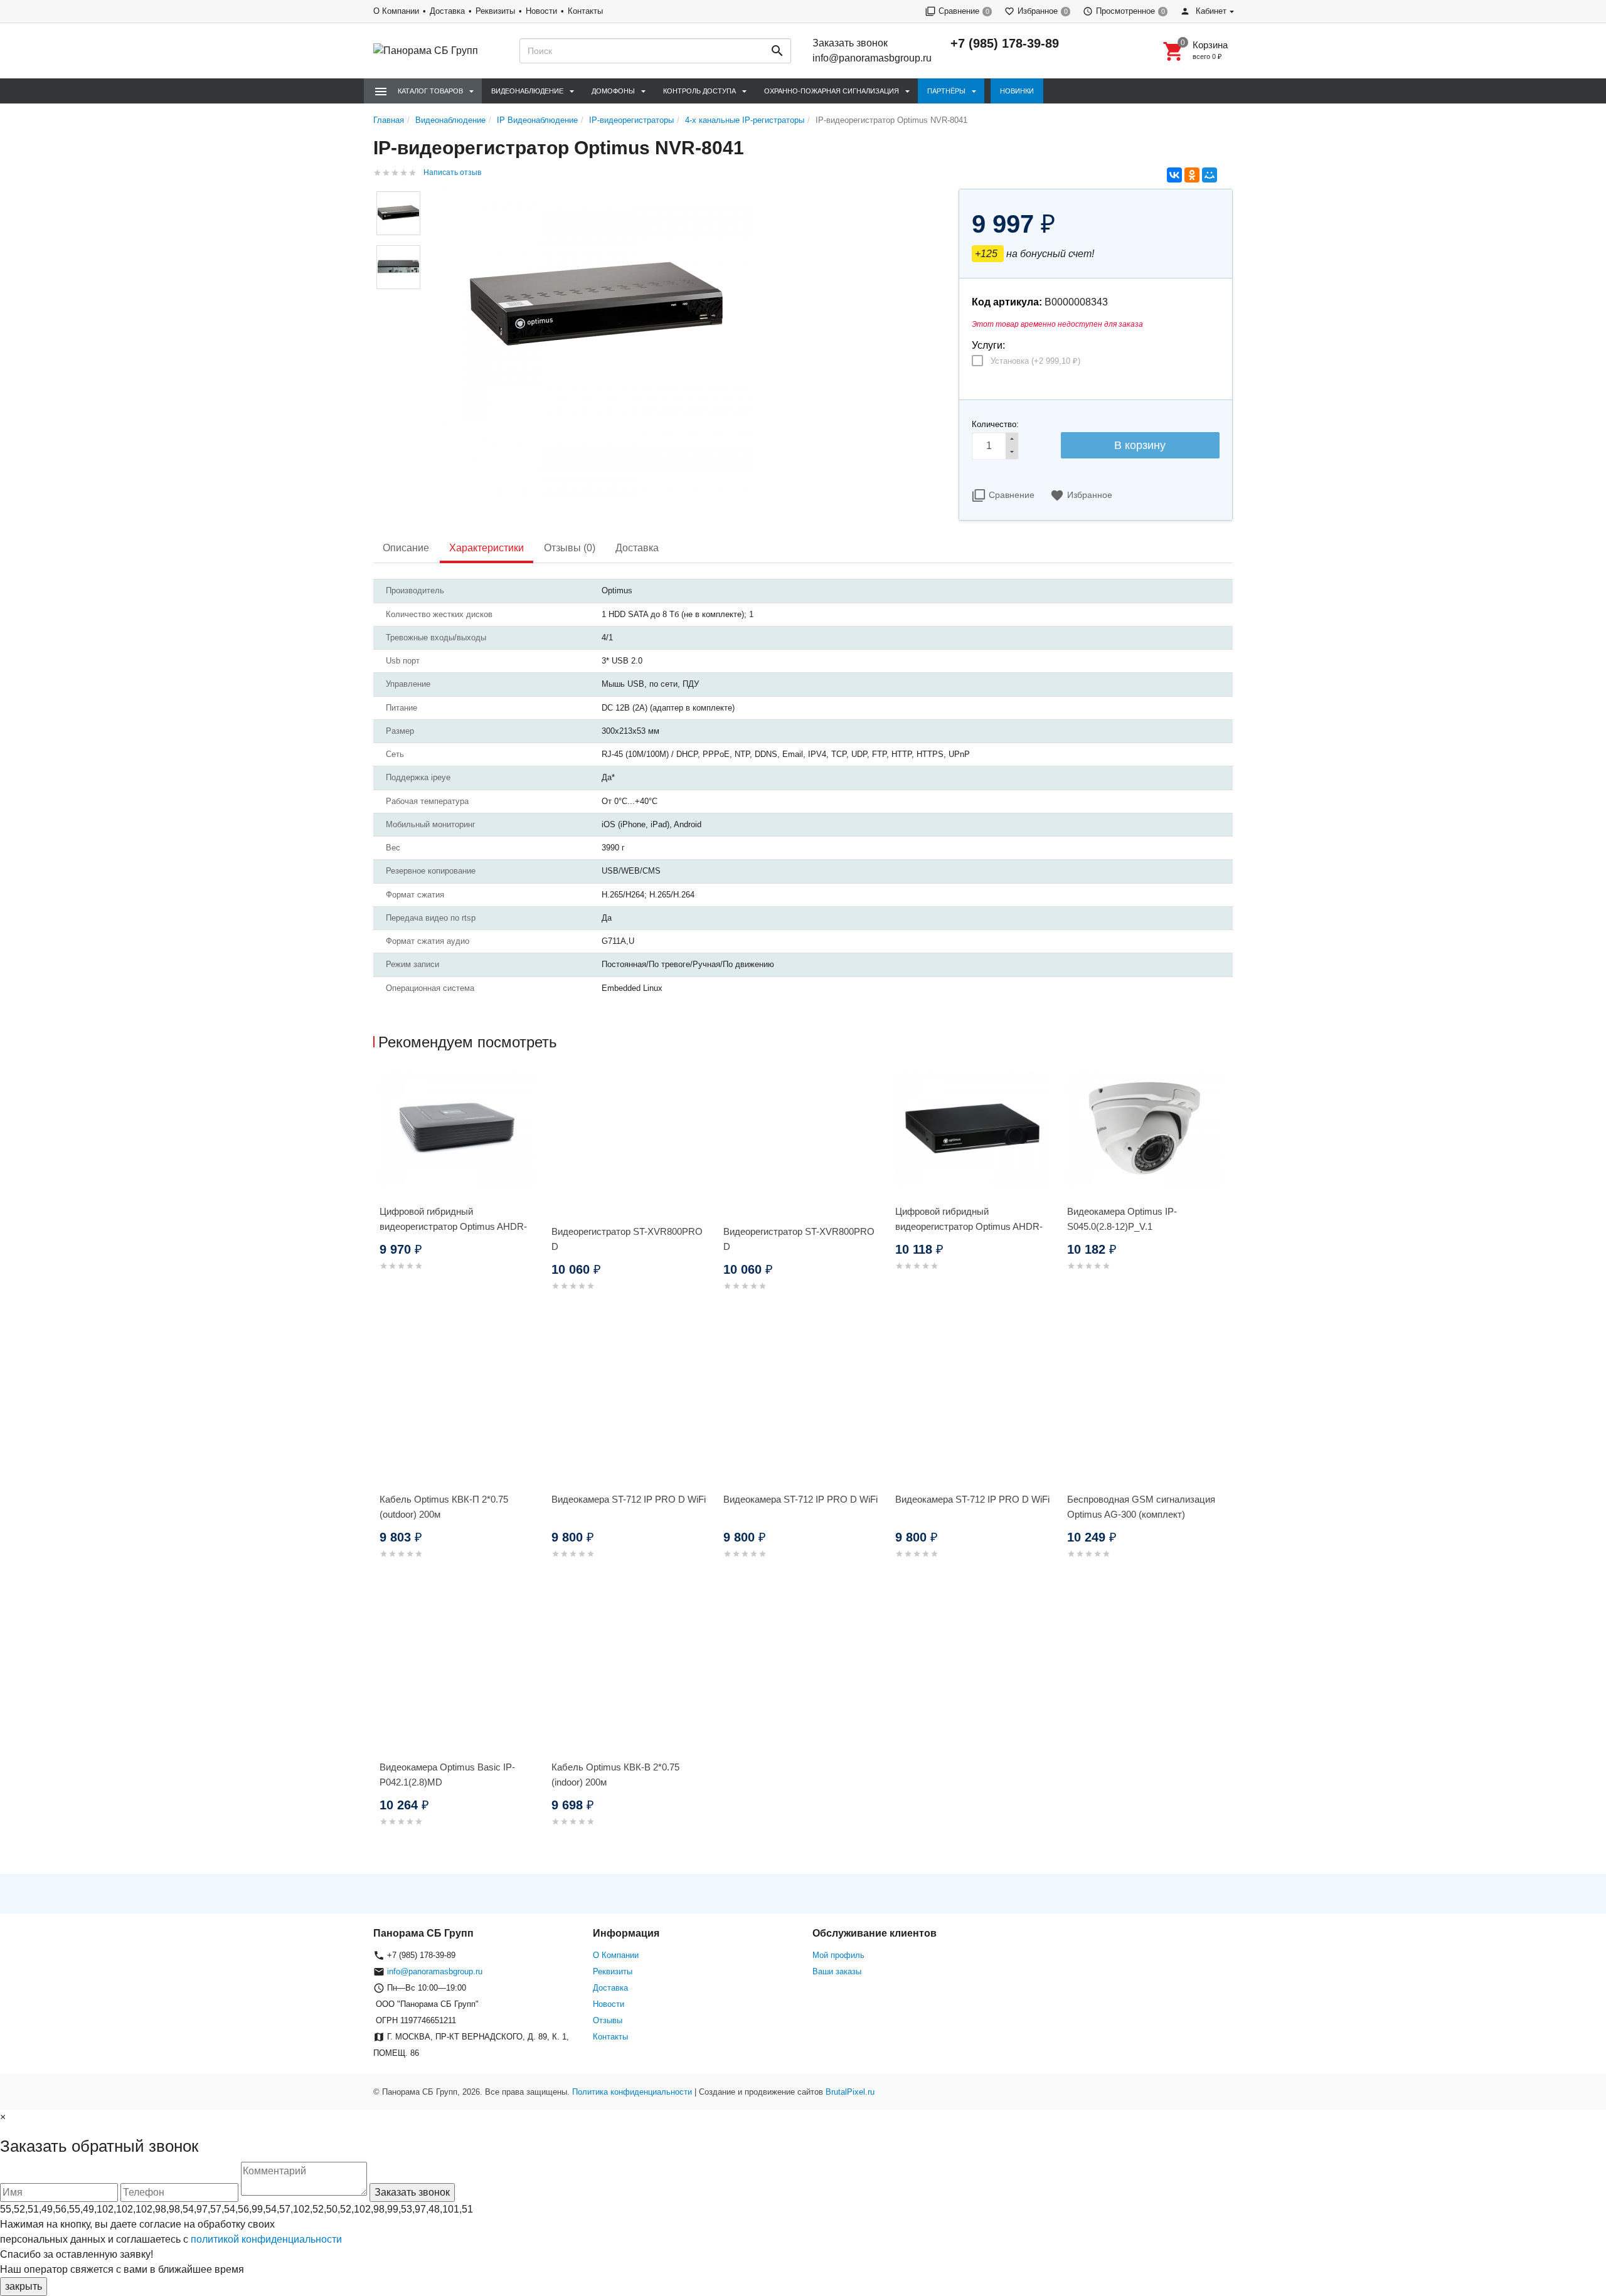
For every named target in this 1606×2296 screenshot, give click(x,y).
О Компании (396, 11)
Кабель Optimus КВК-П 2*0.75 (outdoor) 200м (444, 1507)
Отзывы (608, 2020)
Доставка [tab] (637, 548)
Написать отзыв (452, 172)
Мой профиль (838, 1955)
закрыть (24, 2286)
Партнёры (946, 91)
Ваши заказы (837, 1971)
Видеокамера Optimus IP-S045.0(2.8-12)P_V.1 (1122, 1219)
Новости (541, 11)
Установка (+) (1035, 361)
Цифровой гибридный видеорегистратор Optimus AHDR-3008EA (969, 1226)
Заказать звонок (850, 43)
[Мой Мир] (1210, 175)
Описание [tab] (406, 548)
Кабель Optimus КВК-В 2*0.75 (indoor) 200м (615, 1775)
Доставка (447, 11)
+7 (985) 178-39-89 (1005, 43)
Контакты (585, 11)
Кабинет (1210, 11)
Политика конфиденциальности (632, 2092)
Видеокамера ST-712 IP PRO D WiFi (629, 1499)
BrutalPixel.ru (850, 2092)
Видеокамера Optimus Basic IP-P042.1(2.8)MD (447, 1775)
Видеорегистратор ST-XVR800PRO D (627, 1239)
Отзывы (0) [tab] (570, 548)
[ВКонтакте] (1174, 175)
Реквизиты (495, 11)
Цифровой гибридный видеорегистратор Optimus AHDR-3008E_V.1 (453, 1226)
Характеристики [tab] (487, 548)
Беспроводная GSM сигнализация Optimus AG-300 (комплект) (1141, 1507)
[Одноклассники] (1192, 175)
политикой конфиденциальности (266, 2239)
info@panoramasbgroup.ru (872, 58)
